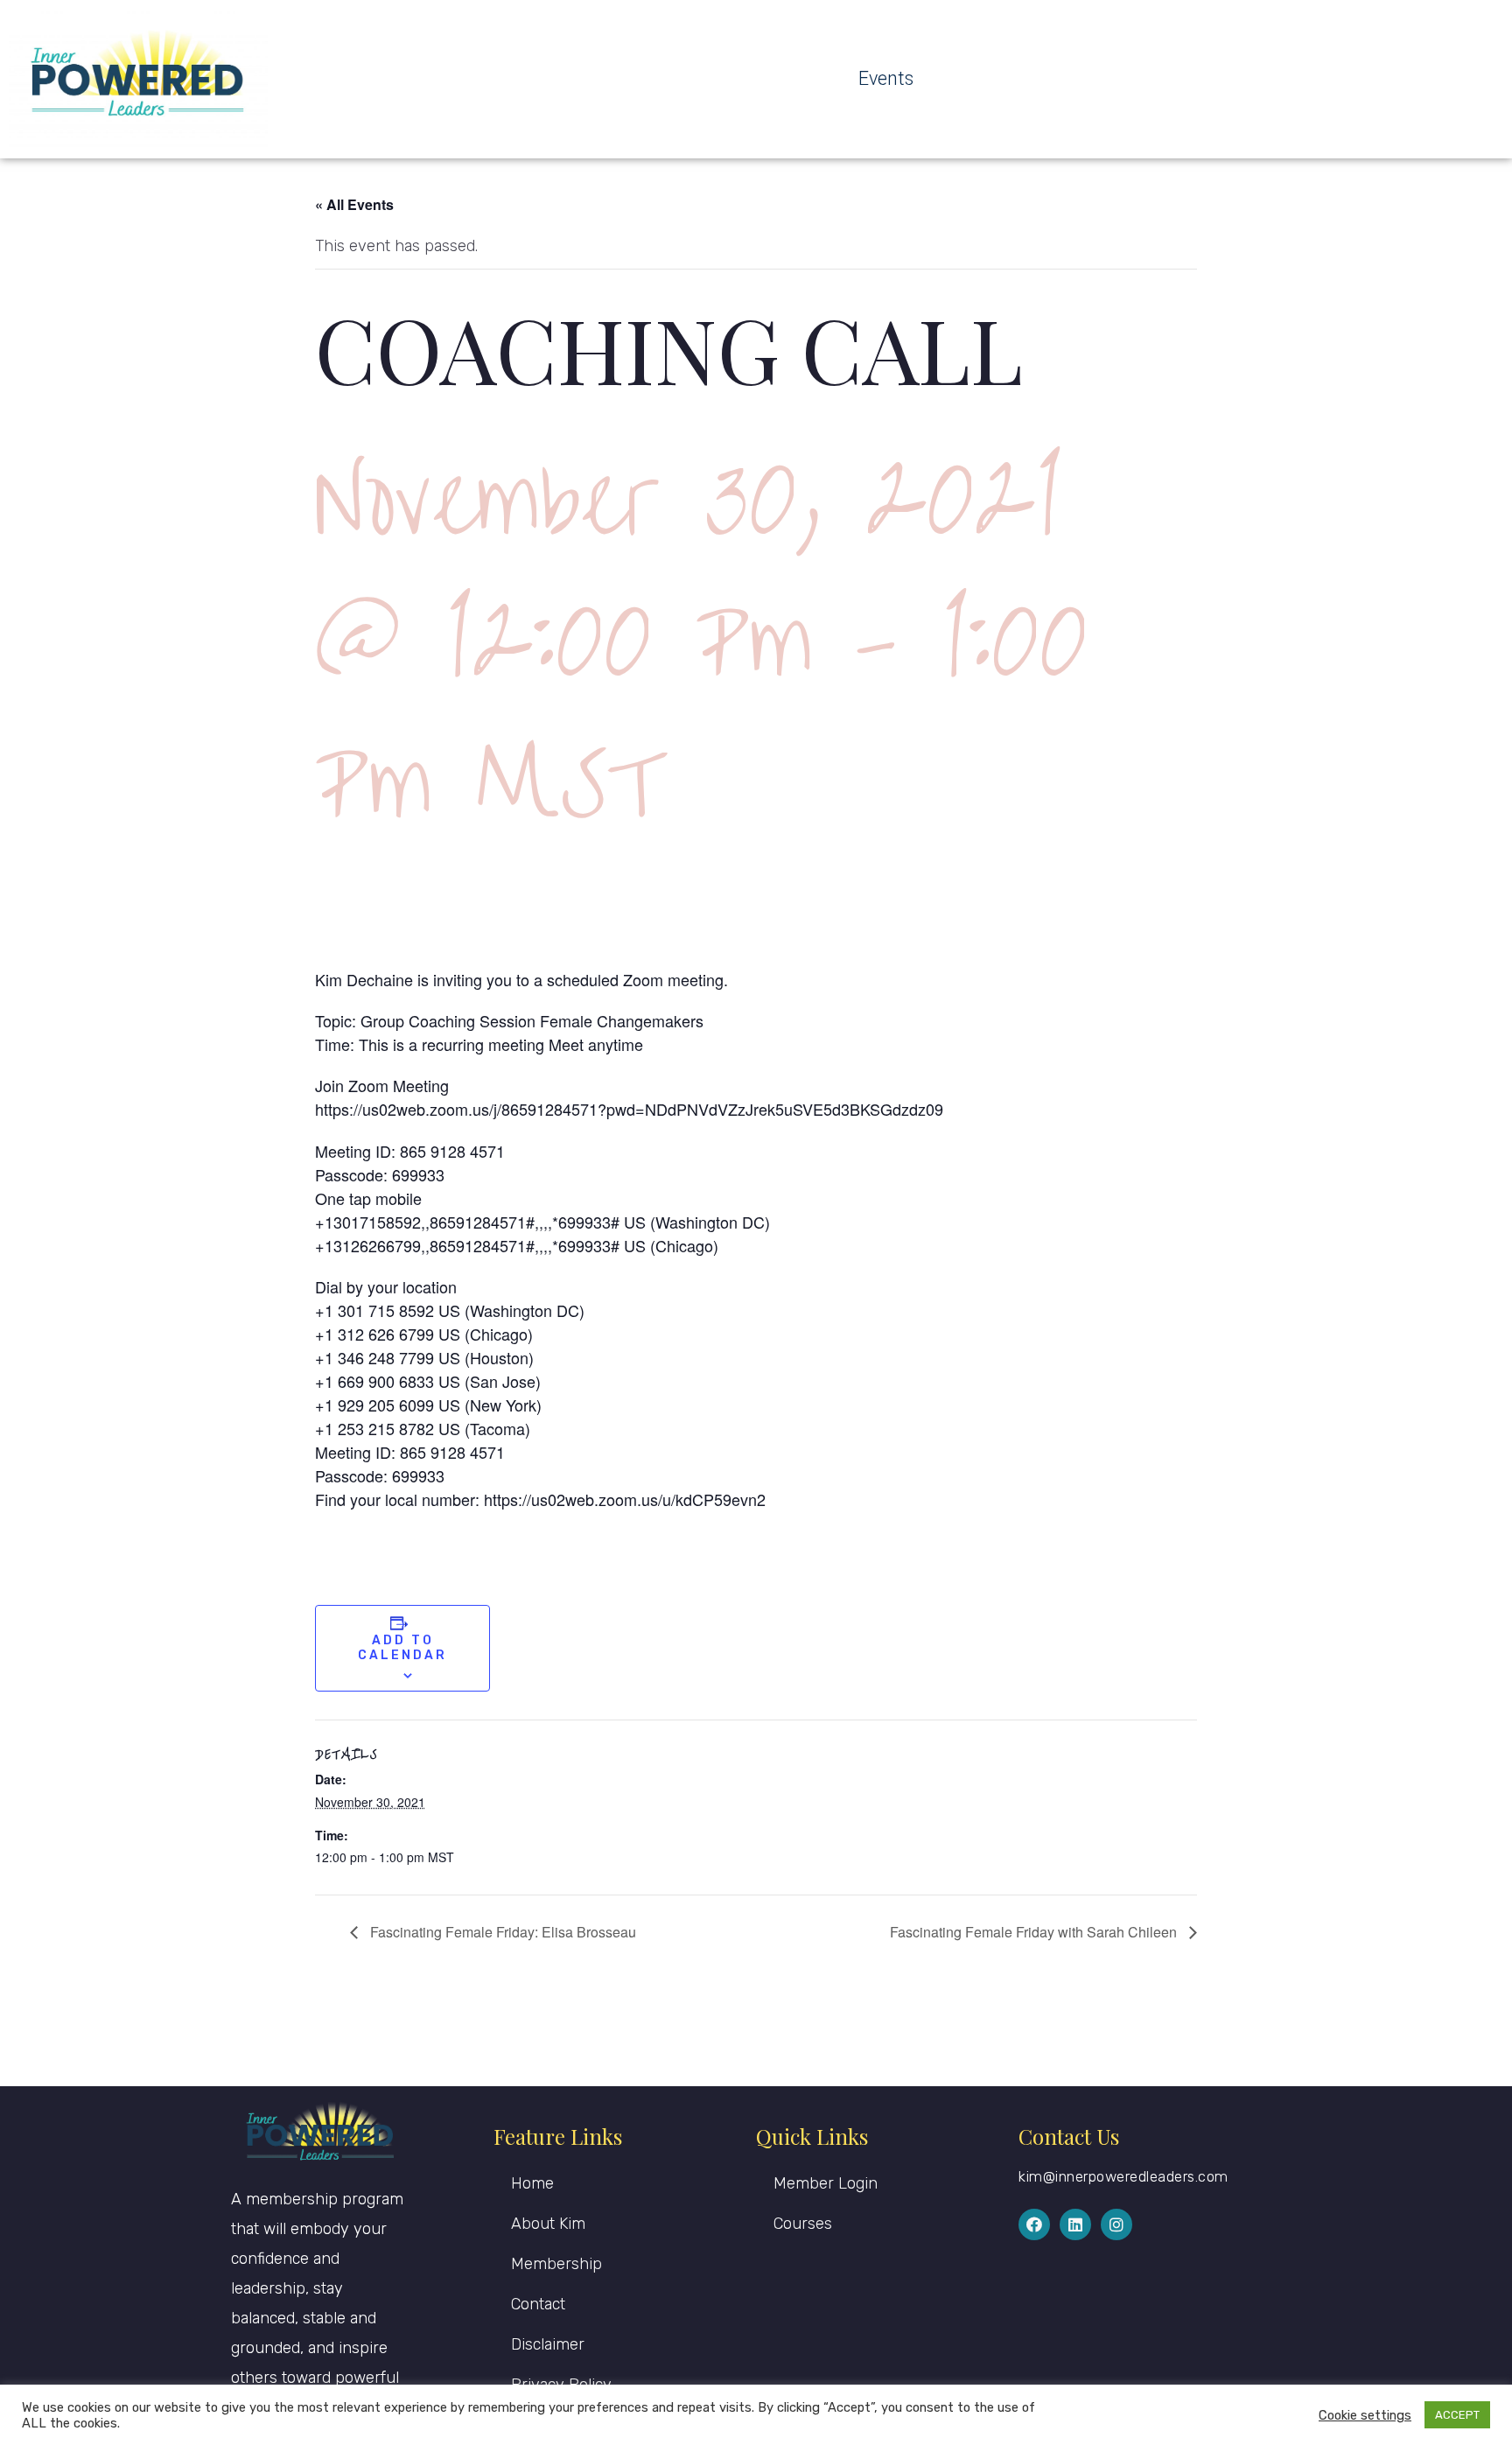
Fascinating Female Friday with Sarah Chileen (1035, 1932)
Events (886, 78)
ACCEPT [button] (1457, 2415)
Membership (556, 2264)
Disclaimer (548, 2344)
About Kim (548, 2224)
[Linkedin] (1075, 2224)
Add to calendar (402, 1648)
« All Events (354, 204)
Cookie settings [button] (1365, 2415)
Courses (803, 2224)
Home (532, 2183)
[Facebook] (1034, 2224)
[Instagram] (1116, 2224)
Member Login (826, 2183)
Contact (538, 2304)
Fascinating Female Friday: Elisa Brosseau (501, 1932)
